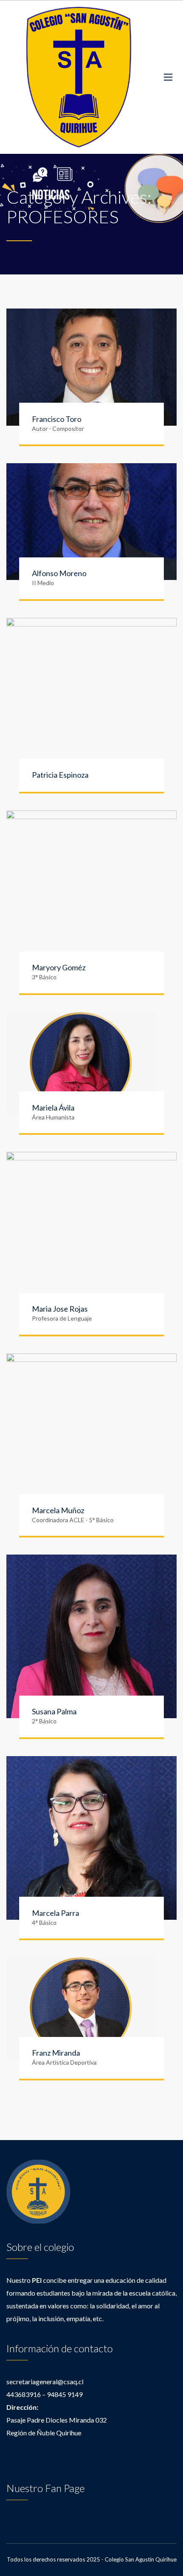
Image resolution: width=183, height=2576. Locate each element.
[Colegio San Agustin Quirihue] (79, 77)
